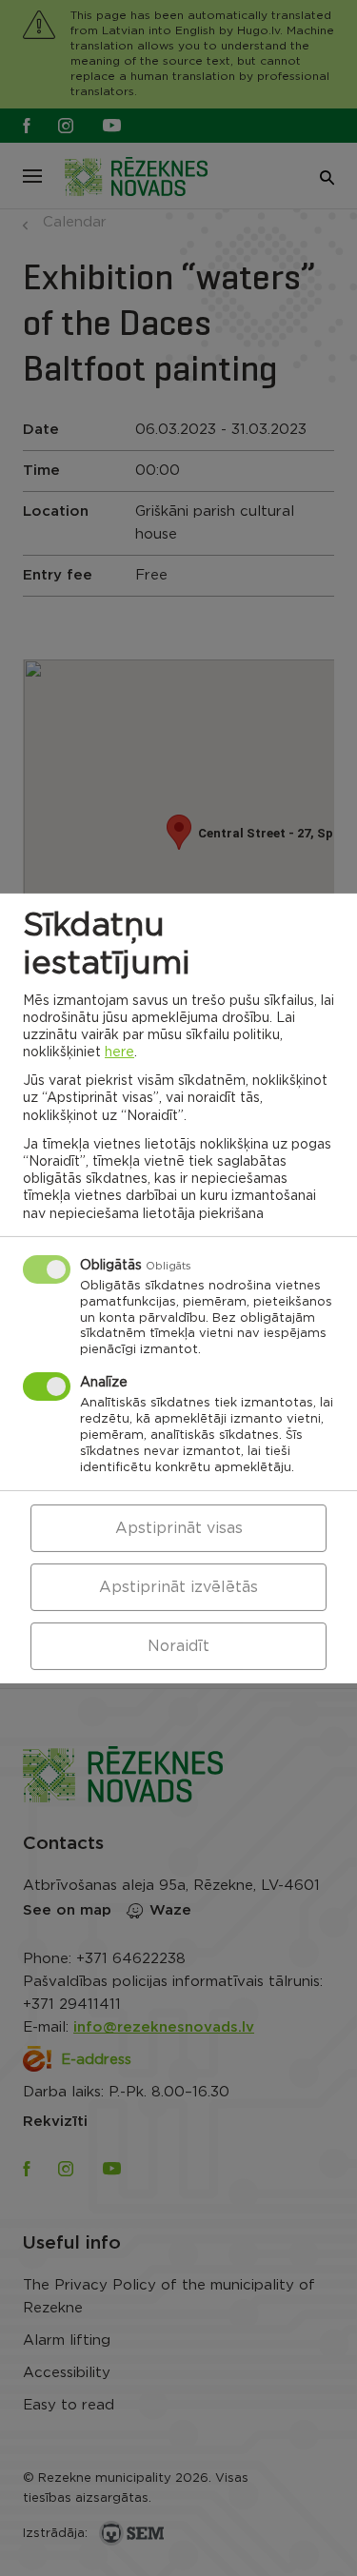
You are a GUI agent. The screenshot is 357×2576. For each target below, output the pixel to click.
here (119, 1052)
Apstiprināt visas (179, 1528)
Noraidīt (178, 1646)
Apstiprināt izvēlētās (178, 1587)
